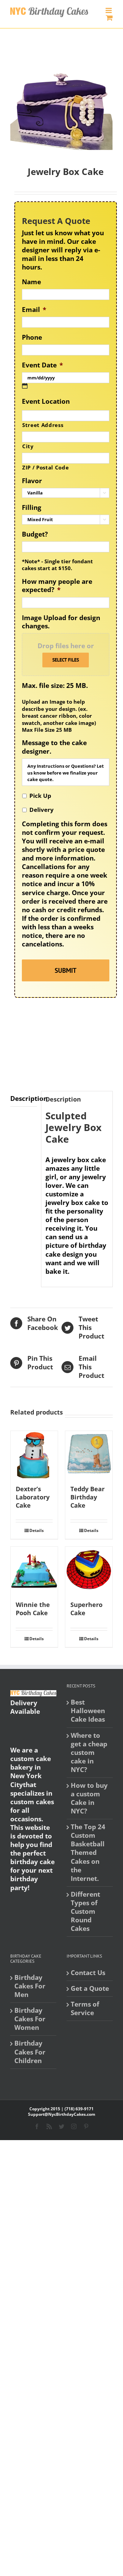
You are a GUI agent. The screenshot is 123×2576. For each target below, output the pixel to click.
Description (24, 1098)
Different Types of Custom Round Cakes (85, 1912)
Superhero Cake (86, 1609)
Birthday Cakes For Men (30, 1986)
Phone (32, 337)
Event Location (46, 401)
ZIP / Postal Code (45, 467)
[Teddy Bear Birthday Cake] (89, 1455)
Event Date (42, 365)
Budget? (35, 534)
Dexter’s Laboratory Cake (33, 1497)
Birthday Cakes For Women (30, 2019)
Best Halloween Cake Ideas (88, 1711)
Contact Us (88, 1973)
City (28, 446)
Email (34, 310)
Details (37, 1530)
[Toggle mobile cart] (109, 18)
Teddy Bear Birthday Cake (87, 1497)
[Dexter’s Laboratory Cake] (34, 1455)
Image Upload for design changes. (61, 622)
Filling (32, 508)
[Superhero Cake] (89, 1570)
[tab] (24, 1099)
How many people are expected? (57, 586)
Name (31, 282)
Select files (66, 660)
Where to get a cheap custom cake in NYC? (89, 1753)
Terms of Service (85, 2009)
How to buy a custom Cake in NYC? (89, 1798)
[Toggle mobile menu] (109, 10)
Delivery (42, 810)
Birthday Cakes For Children (30, 2052)
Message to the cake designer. (54, 747)
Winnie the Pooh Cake (33, 1609)
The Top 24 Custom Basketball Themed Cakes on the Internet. (88, 1853)
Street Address (43, 425)
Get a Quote (90, 1989)
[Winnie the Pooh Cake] (34, 1570)
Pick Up (40, 796)
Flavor (32, 481)
